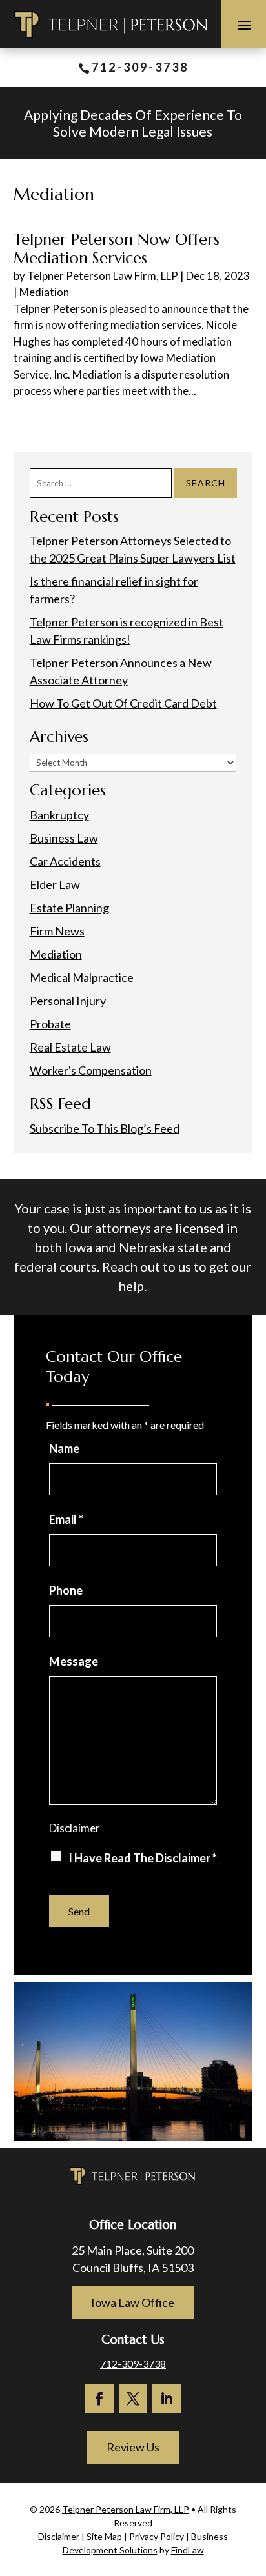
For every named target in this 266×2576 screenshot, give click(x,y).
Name (64, 1448)
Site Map (104, 2536)
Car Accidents (65, 861)
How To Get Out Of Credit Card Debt (123, 703)
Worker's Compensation (91, 1070)
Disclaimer (75, 1828)
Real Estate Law (70, 1047)
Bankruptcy (59, 815)
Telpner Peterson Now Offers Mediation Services (117, 249)
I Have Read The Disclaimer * (143, 1858)
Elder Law (55, 884)
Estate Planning (69, 908)
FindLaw (188, 2550)
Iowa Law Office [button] (133, 2302)
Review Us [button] (133, 2447)
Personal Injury (68, 1001)
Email (66, 1519)
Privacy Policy (157, 2536)
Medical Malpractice (82, 977)
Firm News (57, 931)
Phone (66, 1590)
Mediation (44, 292)
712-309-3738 (140, 67)
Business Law (64, 838)
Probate (50, 1024)
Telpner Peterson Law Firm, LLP (103, 276)
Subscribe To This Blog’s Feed (105, 1128)
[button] (244, 25)
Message (74, 1661)
